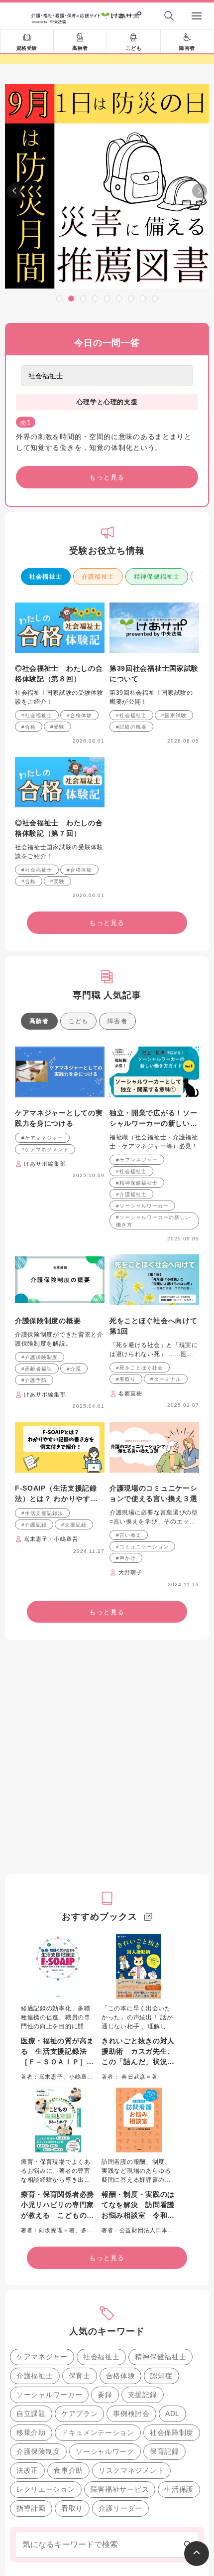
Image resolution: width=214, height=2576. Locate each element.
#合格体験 (79, 715)
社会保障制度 (172, 2432)
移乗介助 (31, 2432)
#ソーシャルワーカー (142, 1206)
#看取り (126, 1379)
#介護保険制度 (40, 1357)
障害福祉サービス (120, 2489)
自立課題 (31, 2414)
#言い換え (129, 1535)
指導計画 (31, 2508)
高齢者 (80, 48)
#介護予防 (34, 1380)
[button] (59, 299)
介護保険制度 (38, 2451)
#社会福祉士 (37, 715)
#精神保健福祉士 (137, 1183)
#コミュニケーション (142, 1547)
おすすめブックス (99, 1917)
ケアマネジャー (42, 2357)
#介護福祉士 (131, 1194)
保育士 (80, 2376)
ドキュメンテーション (98, 2432)
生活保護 (179, 2489)
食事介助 (68, 2470)
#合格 (29, 727)
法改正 (27, 2470)
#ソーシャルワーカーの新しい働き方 (153, 1221)
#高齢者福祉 (37, 1369)
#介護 (74, 1369)
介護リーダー (120, 2508)
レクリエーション (46, 2489)
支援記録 (143, 2395)
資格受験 (27, 48)
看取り (72, 2508)
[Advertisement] (107, 1757)
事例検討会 (131, 2414)
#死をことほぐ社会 (140, 1368)
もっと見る (107, 477)
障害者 (187, 48)
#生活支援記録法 (42, 1513)
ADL (172, 2414)
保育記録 (164, 2451)
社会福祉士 (46, 577)
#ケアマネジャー (42, 1138)
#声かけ (126, 1558)
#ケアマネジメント (45, 1149)
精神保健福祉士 (157, 577)
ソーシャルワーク (105, 2451)
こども (134, 48)
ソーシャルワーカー (49, 2395)
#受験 (57, 727)
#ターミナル (166, 1379)
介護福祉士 (98, 577)
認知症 (161, 2376)
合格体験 (121, 2376)
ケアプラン (80, 2414)
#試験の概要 (131, 727)
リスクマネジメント (131, 2470)
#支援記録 (74, 1525)
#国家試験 (174, 715)
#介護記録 (34, 1525)
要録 (105, 2395)
